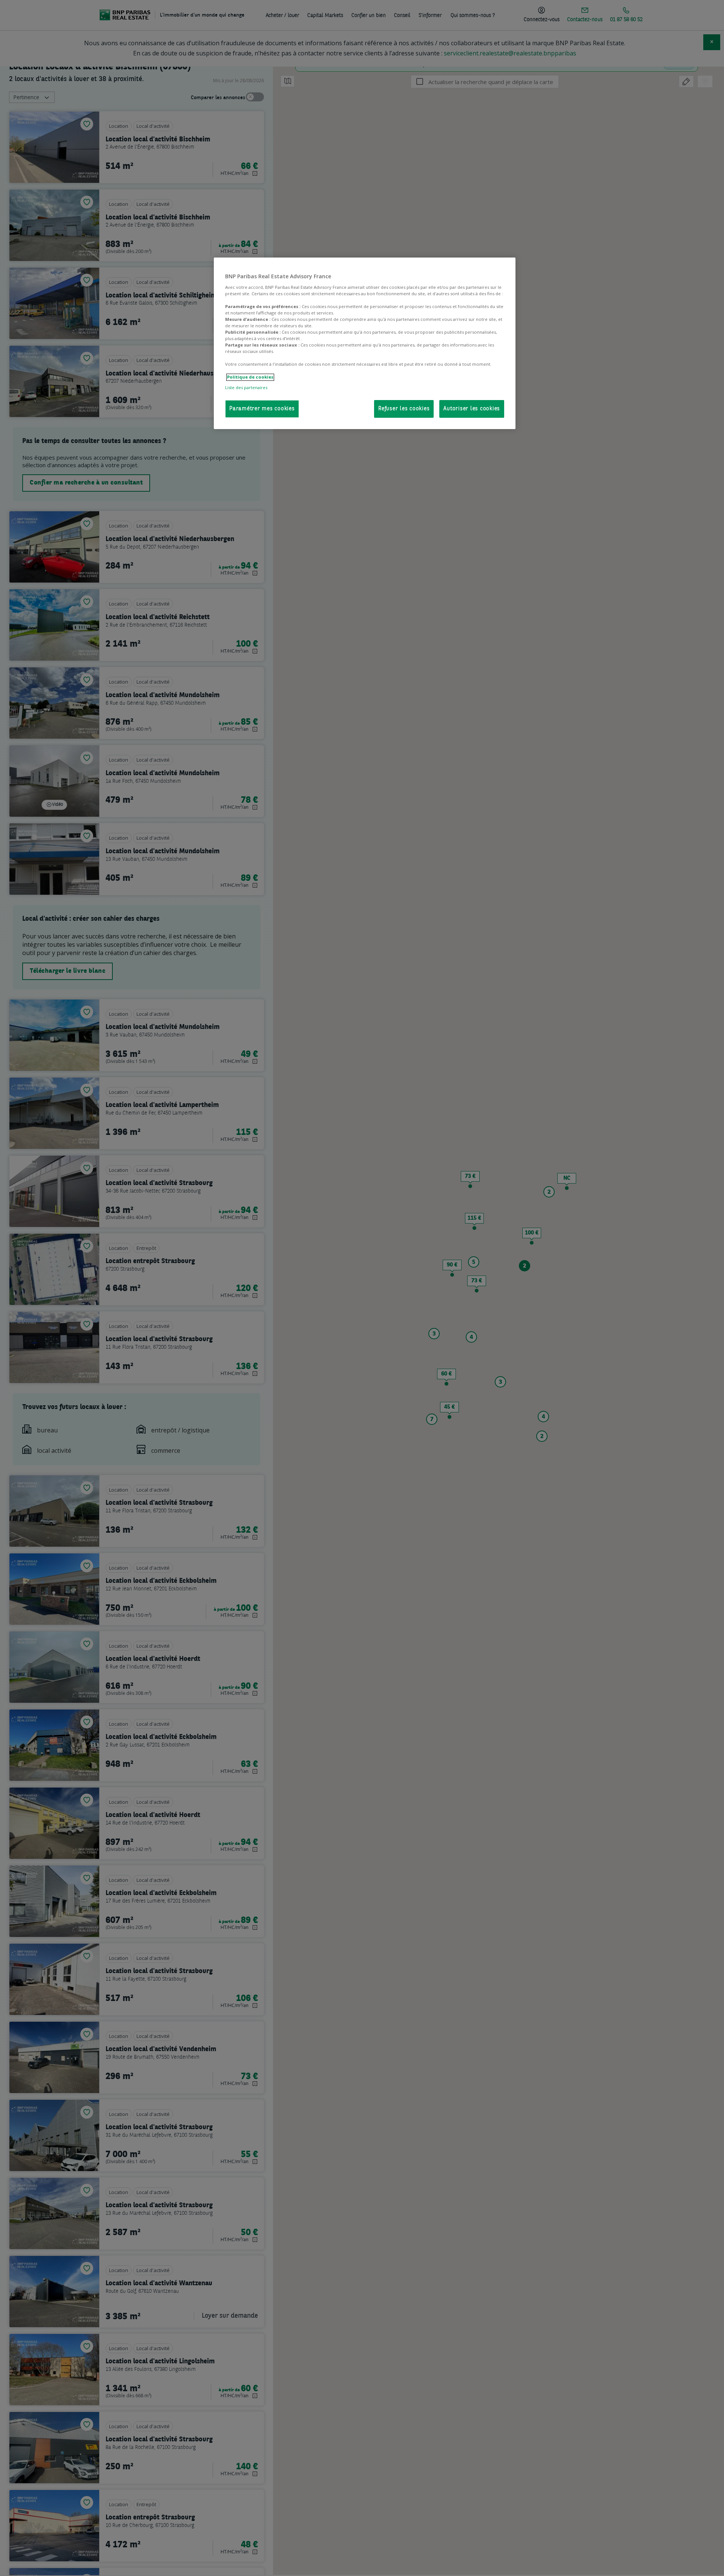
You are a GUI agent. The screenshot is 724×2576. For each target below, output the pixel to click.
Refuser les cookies (404, 409)
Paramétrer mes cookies (262, 409)
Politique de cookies (250, 377)
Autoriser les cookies (472, 409)
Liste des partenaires (246, 387)
